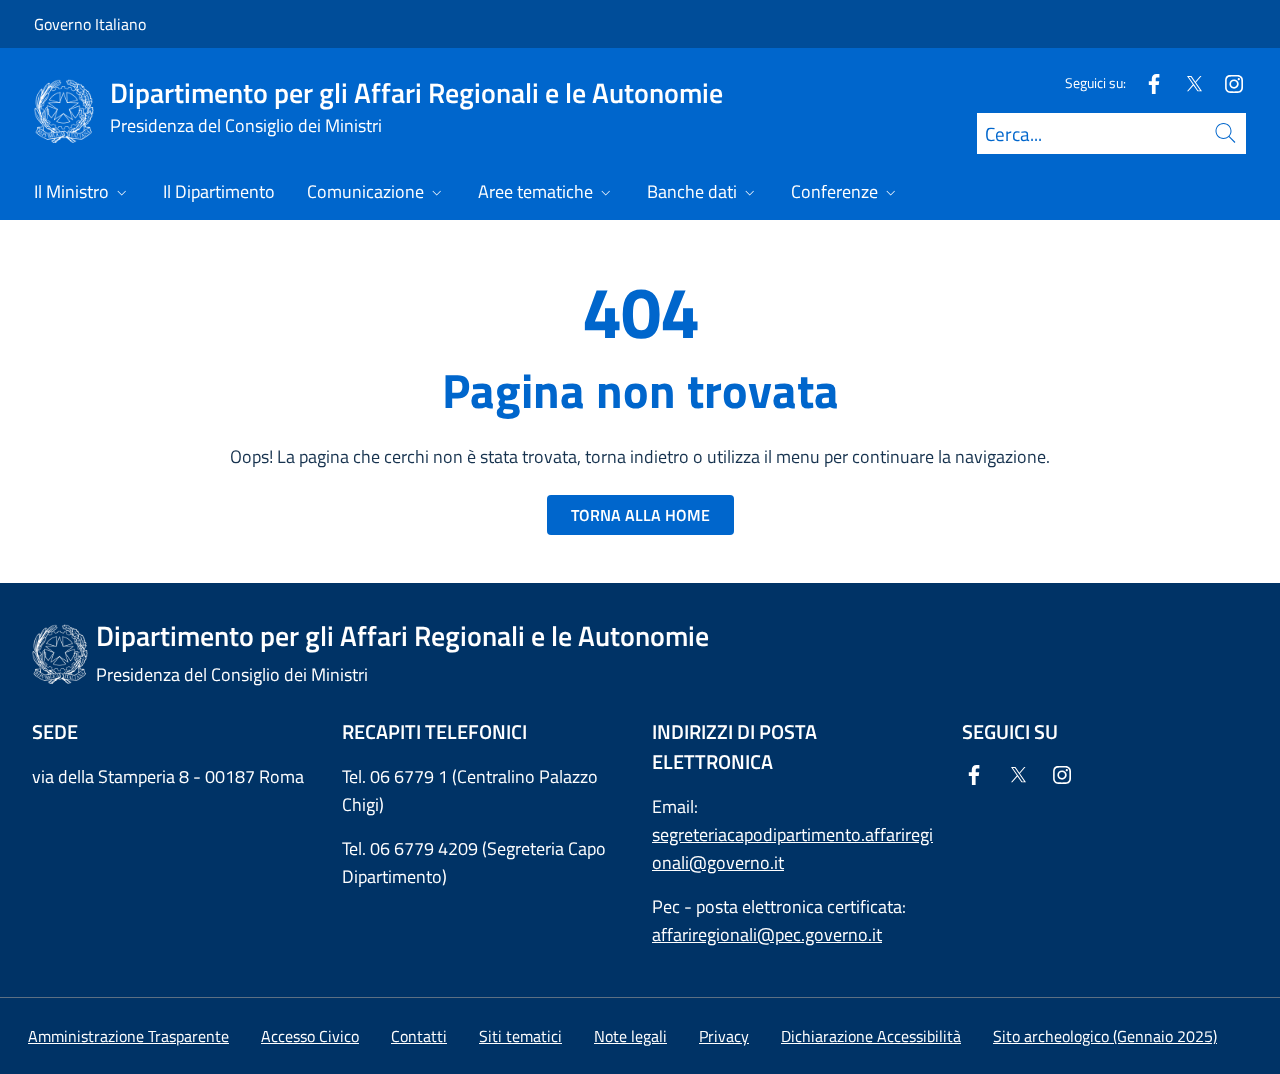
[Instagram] (1226, 82)
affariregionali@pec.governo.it (767, 934)
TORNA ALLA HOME (640, 515)
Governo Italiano (90, 24)
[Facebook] (1146, 82)
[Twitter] (1186, 82)
